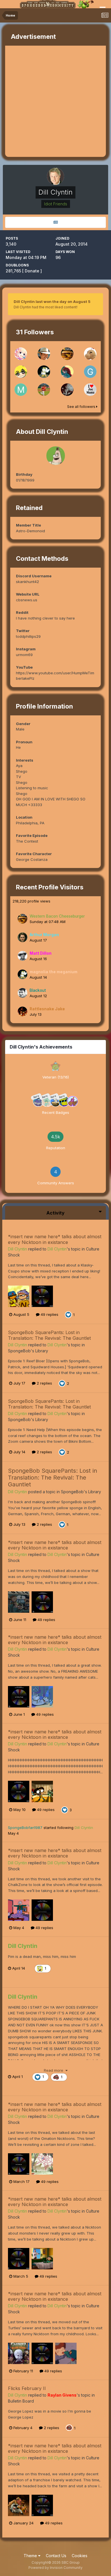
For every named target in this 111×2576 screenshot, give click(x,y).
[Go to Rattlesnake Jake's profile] (22, 1011)
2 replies (44, 1383)
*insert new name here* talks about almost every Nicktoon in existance (55, 1239)
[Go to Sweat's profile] (90, 390)
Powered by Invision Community (55, 2568)
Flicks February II (27, 2388)
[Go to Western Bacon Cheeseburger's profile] (67, 354)
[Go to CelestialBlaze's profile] (67, 372)
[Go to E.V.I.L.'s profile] (44, 390)
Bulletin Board (21, 2401)
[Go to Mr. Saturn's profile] (90, 354)
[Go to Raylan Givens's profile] (44, 354)
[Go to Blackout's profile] (22, 993)
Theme (31, 2556)
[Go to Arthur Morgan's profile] (22, 937)
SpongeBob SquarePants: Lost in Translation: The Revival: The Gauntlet (49, 1335)
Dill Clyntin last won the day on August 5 (52, 301)
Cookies (80, 2556)
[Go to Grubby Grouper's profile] (90, 372)
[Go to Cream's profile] (21, 354)
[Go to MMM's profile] (21, 390)
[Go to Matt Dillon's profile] (22, 956)
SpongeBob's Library (28, 1351)
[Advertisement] (55, 101)
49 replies (49, 1314)
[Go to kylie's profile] (21, 372)
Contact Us (56, 2556)
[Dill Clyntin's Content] (55, 222)
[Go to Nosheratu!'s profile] (67, 390)
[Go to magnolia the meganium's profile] (44, 372)
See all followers (82, 407)
